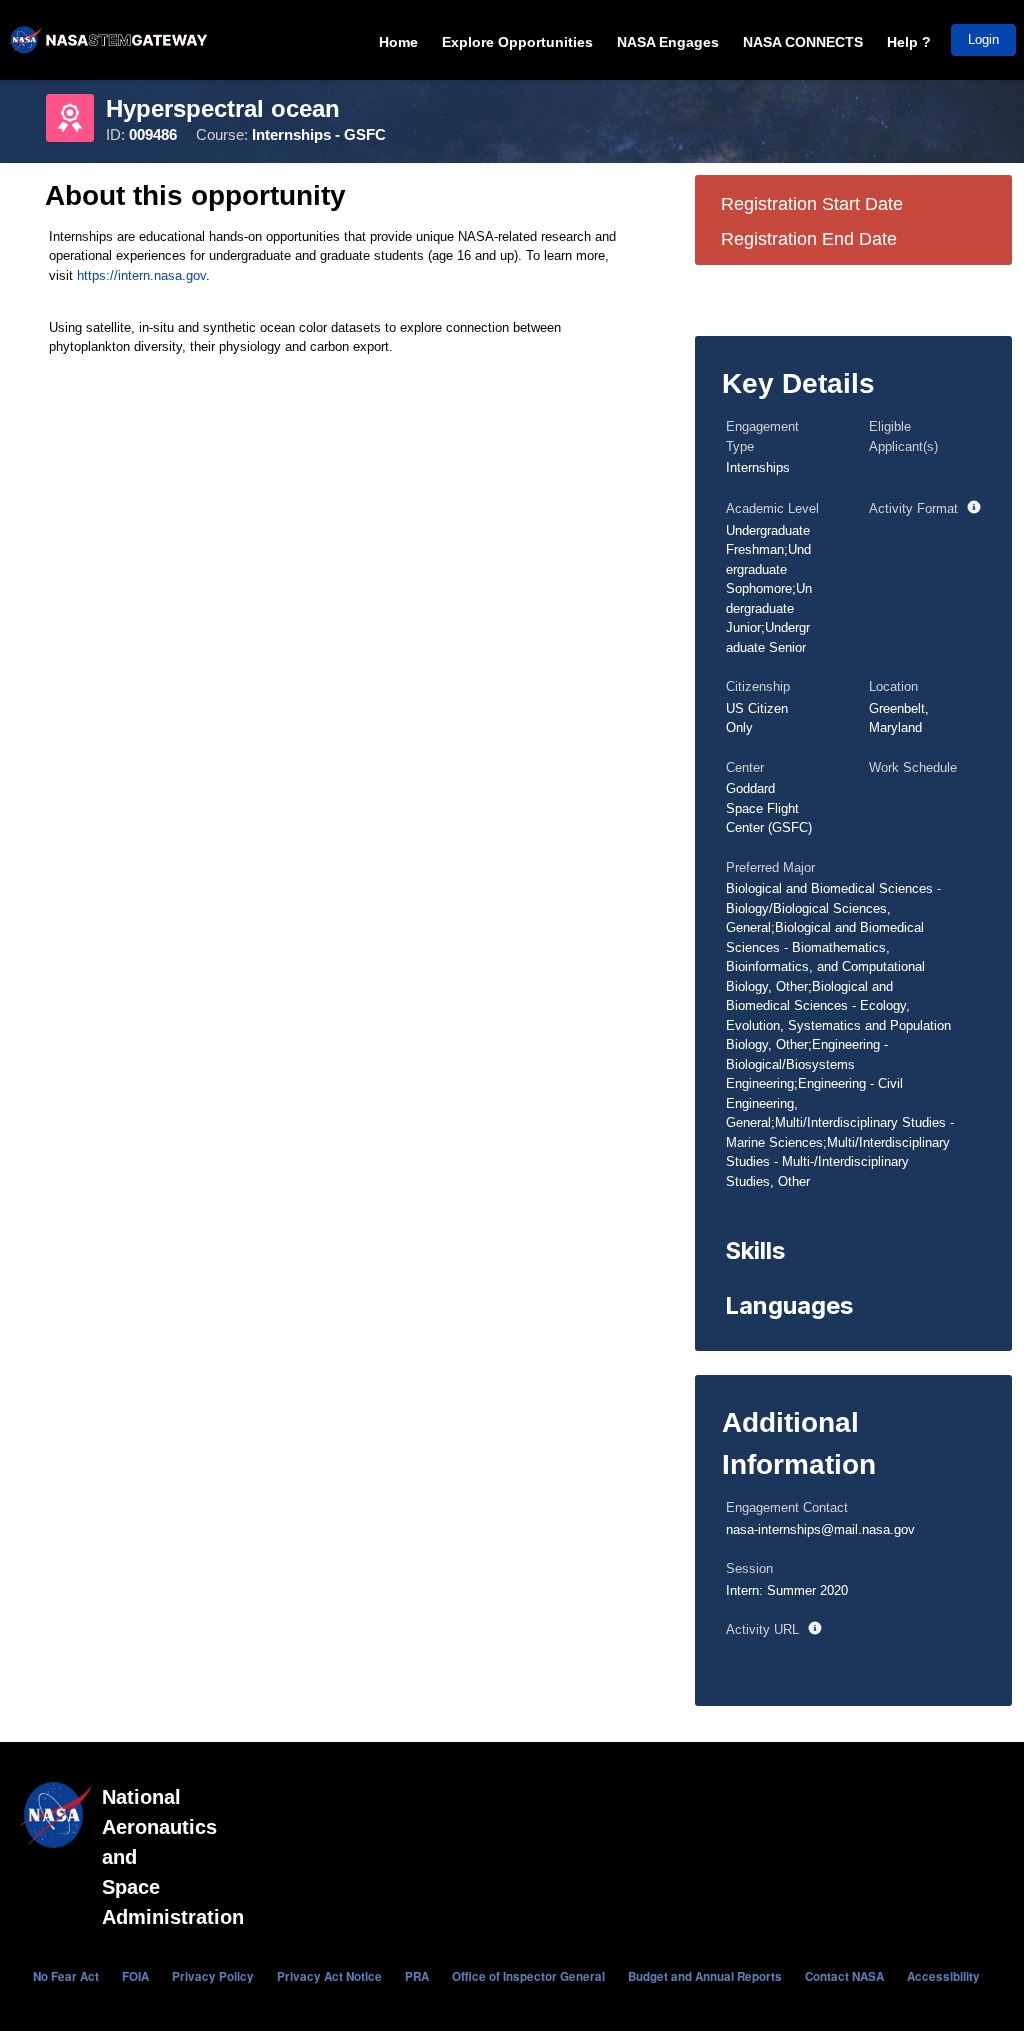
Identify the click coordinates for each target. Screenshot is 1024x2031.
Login (983, 39)
